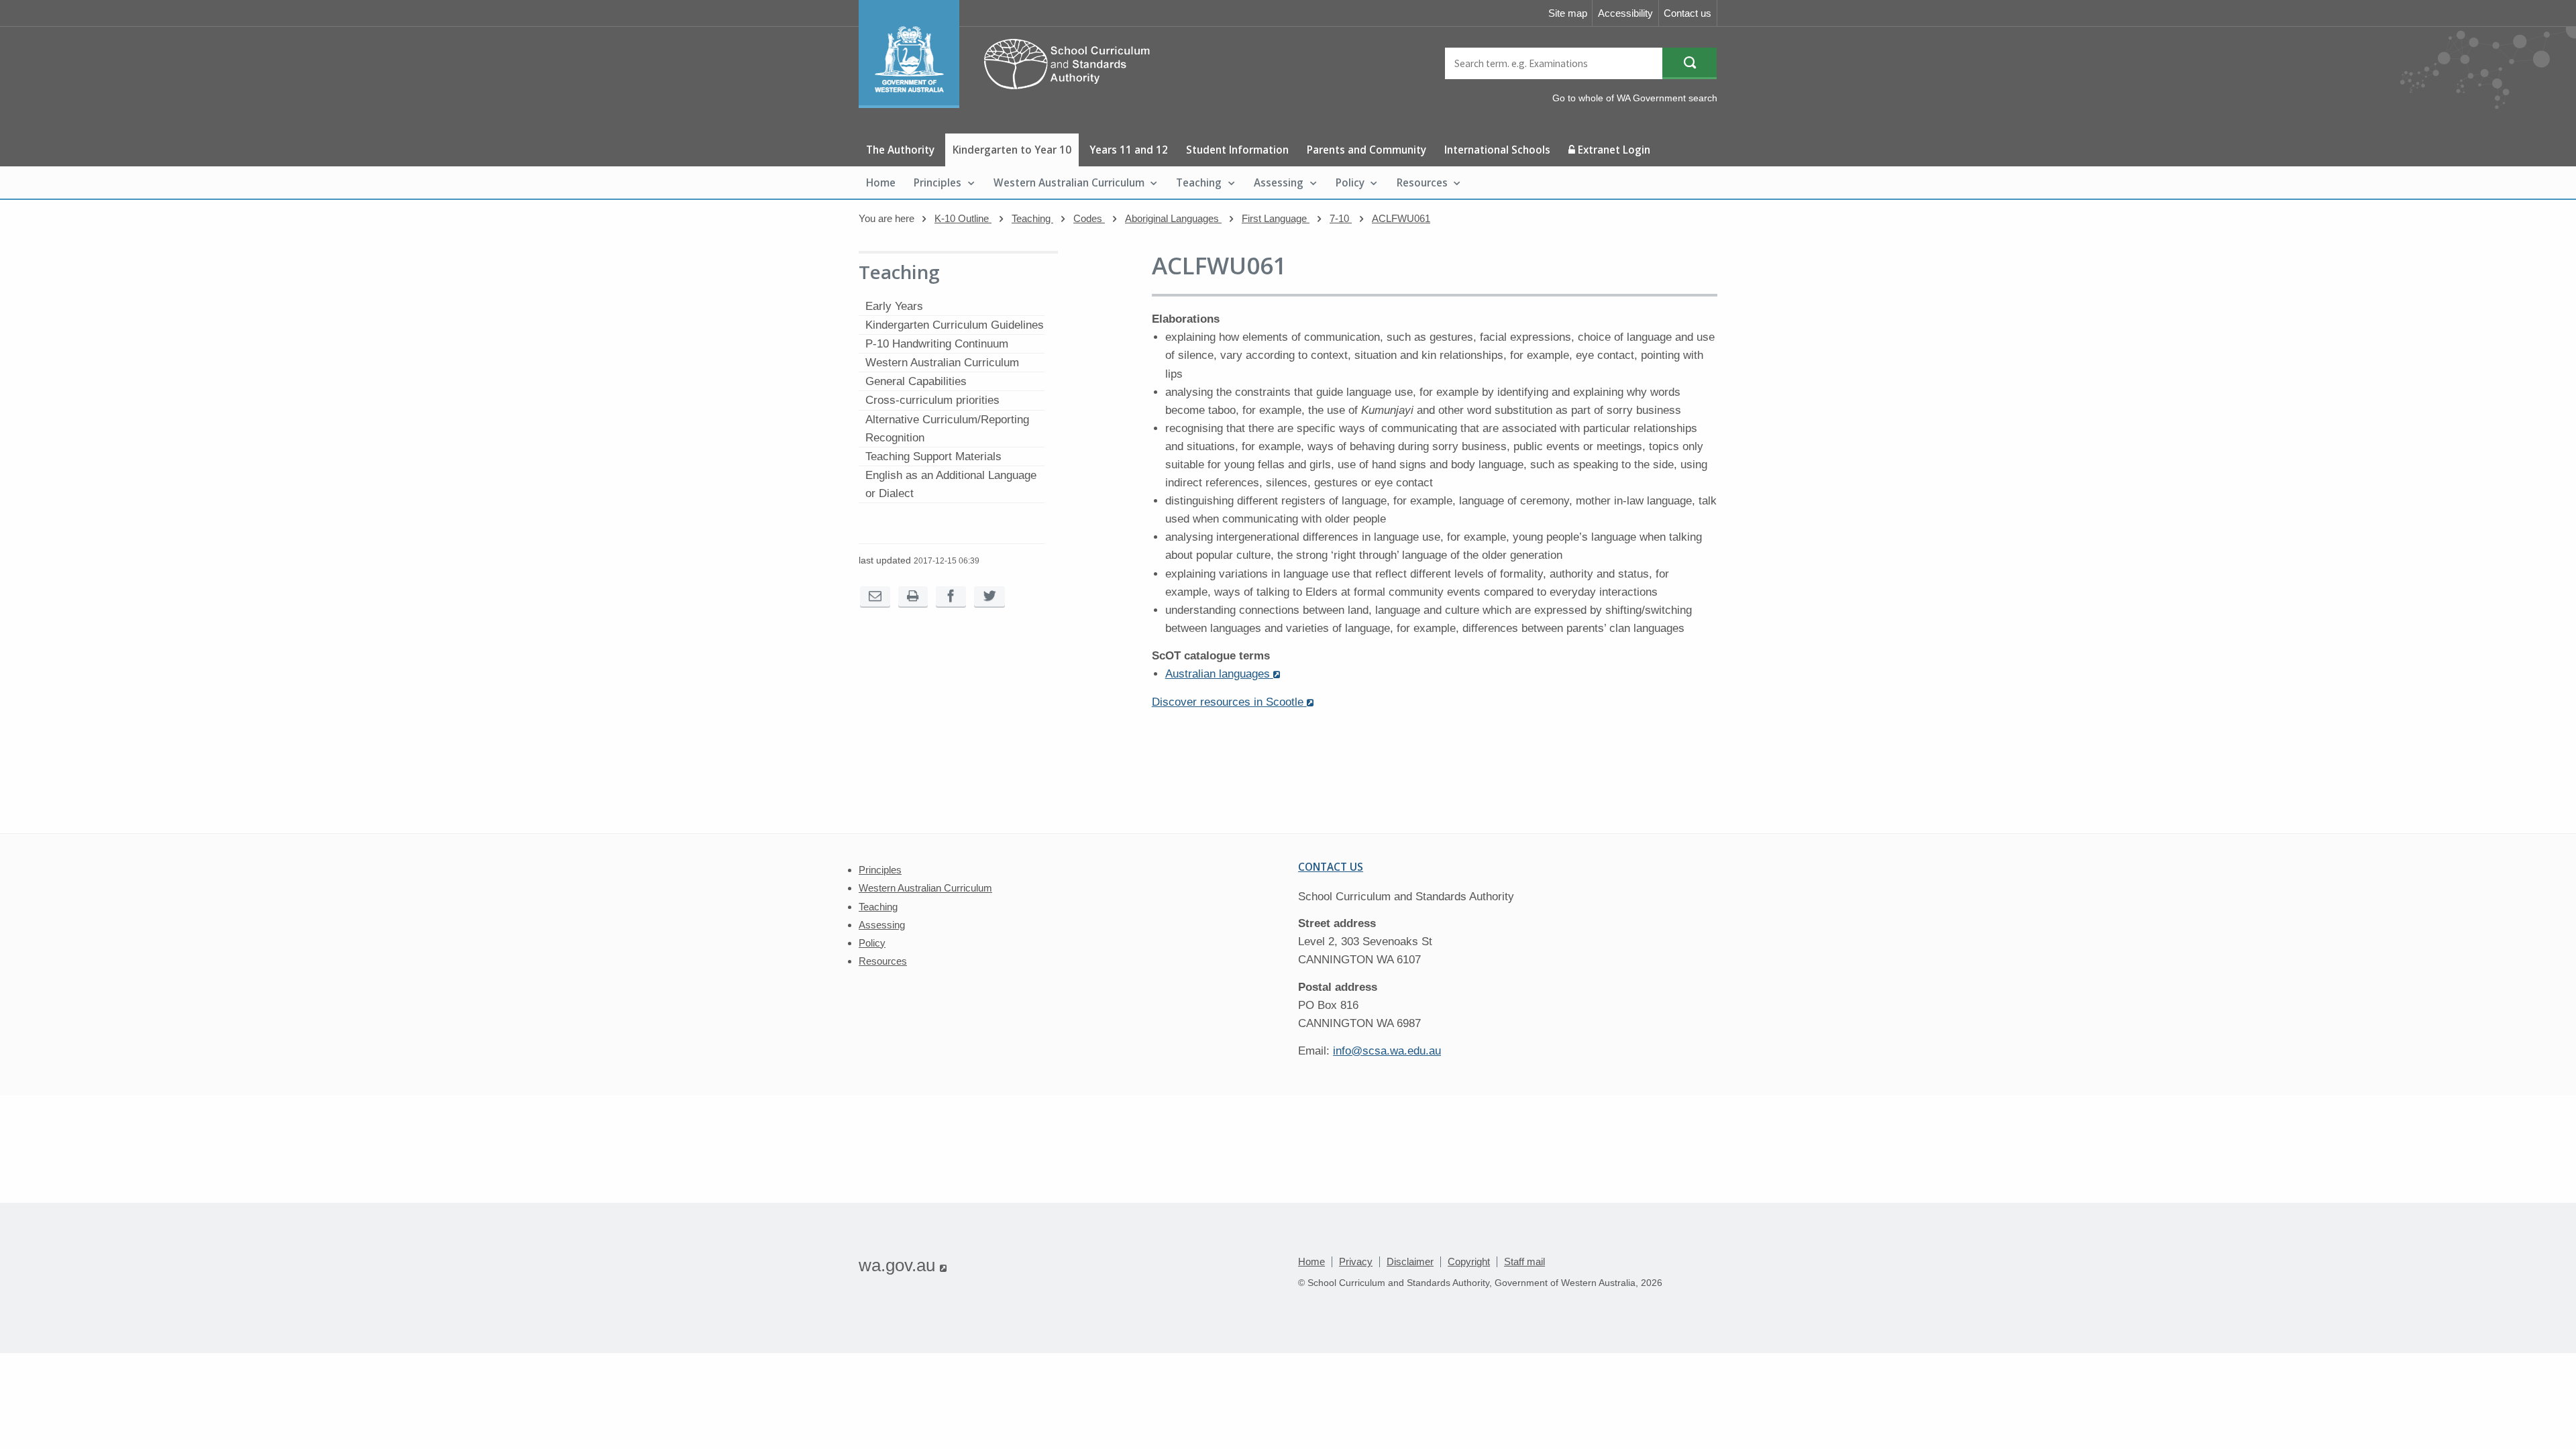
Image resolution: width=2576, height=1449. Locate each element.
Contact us (1687, 13)
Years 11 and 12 (1129, 150)
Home (881, 182)
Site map (1568, 13)
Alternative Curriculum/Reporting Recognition (947, 429)
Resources (1422, 182)
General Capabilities (916, 381)
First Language (1276, 218)
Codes (1089, 218)
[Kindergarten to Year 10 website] (1011, 104)
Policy (1350, 182)
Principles (937, 182)
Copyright (1469, 1262)
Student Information (1237, 150)
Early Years (894, 306)
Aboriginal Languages (1173, 218)
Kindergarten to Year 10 (1012, 150)
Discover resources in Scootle (1233, 702)
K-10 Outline (963, 218)
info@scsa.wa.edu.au (1387, 1051)
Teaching (1199, 182)
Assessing (1279, 182)
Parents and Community (1366, 150)
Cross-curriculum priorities (932, 400)
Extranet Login (1613, 150)
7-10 (1341, 218)
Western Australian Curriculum (1069, 182)
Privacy (1356, 1262)
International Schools (1497, 150)
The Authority (900, 150)
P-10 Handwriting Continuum (937, 344)
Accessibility (1625, 13)
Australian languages (1223, 674)
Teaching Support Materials (933, 457)
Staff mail (1524, 1262)
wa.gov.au (903, 1265)
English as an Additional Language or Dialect (951, 484)
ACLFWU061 (1401, 218)
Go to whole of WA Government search (1635, 98)
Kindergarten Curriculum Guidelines (955, 325)
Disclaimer (1410, 1262)
